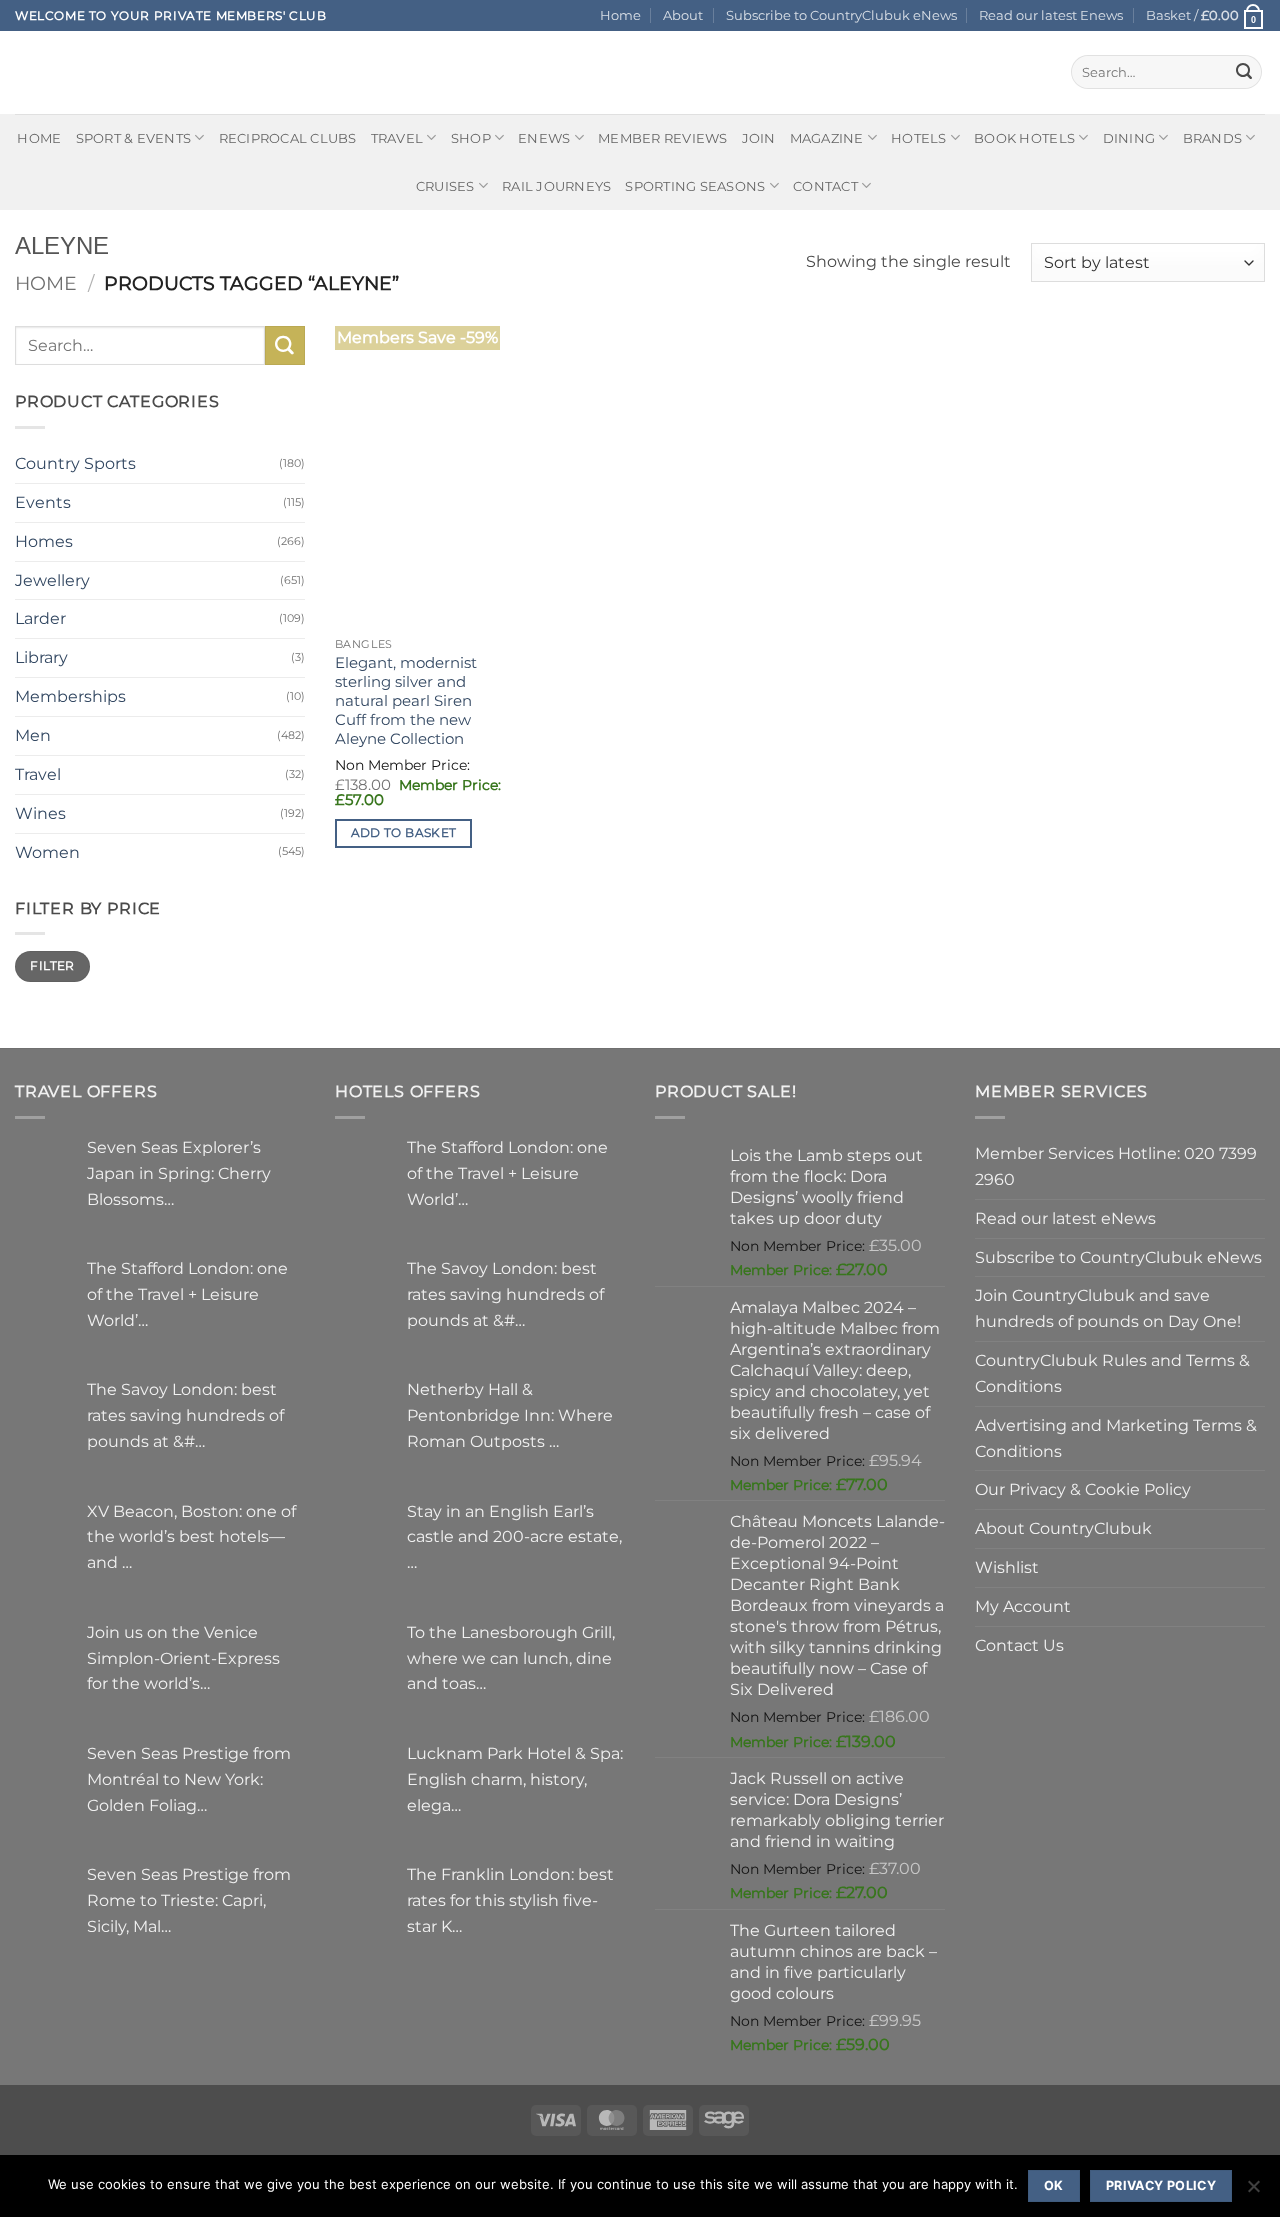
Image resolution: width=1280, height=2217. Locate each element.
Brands (1213, 138)
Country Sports (75, 463)
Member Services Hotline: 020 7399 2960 (1116, 1166)
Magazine (827, 138)
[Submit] (1244, 72)
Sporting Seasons (695, 186)
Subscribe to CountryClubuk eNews (841, 15)
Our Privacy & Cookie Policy (1083, 1489)
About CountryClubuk (1063, 1528)
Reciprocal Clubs (288, 138)
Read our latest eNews (1065, 1218)
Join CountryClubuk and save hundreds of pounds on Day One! (1108, 1308)
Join (759, 138)
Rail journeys (556, 186)
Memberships (70, 696)
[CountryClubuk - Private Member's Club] (99, 72)
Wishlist (1007, 1567)
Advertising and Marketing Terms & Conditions (1116, 1438)
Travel (397, 138)
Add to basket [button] (404, 833)
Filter (52, 965)
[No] (1253, 2192)
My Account (1023, 1606)
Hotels (919, 138)
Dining (1129, 138)
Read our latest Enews (1051, 15)
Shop (471, 138)
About (683, 15)
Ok (1054, 2185)
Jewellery (52, 580)
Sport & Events (134, 138)
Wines (40, 813)
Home (620, 15)
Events (43, 502)
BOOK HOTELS (1024, 138)
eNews (544, 138)
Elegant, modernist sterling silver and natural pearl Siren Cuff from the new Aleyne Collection (406, 701)
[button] (1205, 15)
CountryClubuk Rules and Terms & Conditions (1112, 1373)
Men (33, 735)
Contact (825, 186)
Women (47, 852)
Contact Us (1019, 1645)
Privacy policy (1161, 2185)
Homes (44, 541)
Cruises (445, 186)
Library (41, 657)
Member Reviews (663, 138)
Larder (40, 618)
